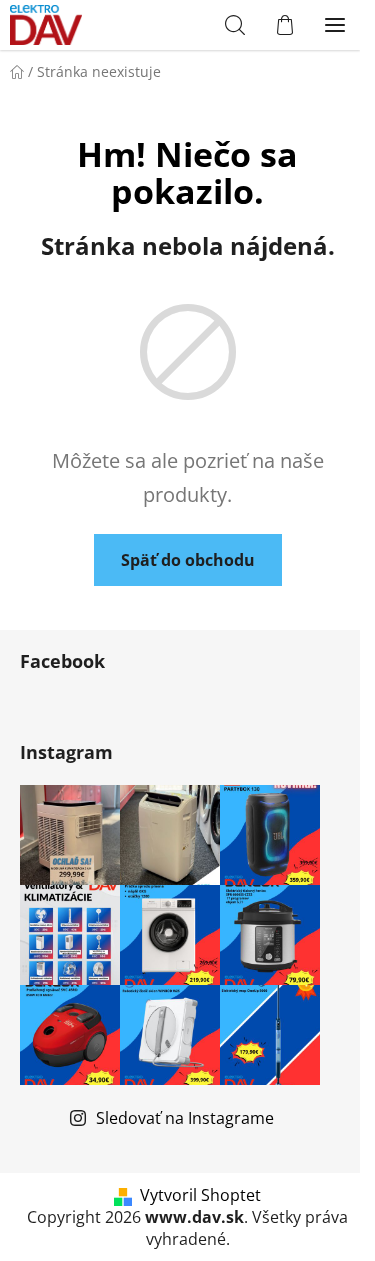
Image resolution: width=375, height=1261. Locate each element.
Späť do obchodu (188, 560)
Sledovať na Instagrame (185, 1118)
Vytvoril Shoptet (200, 1195)
